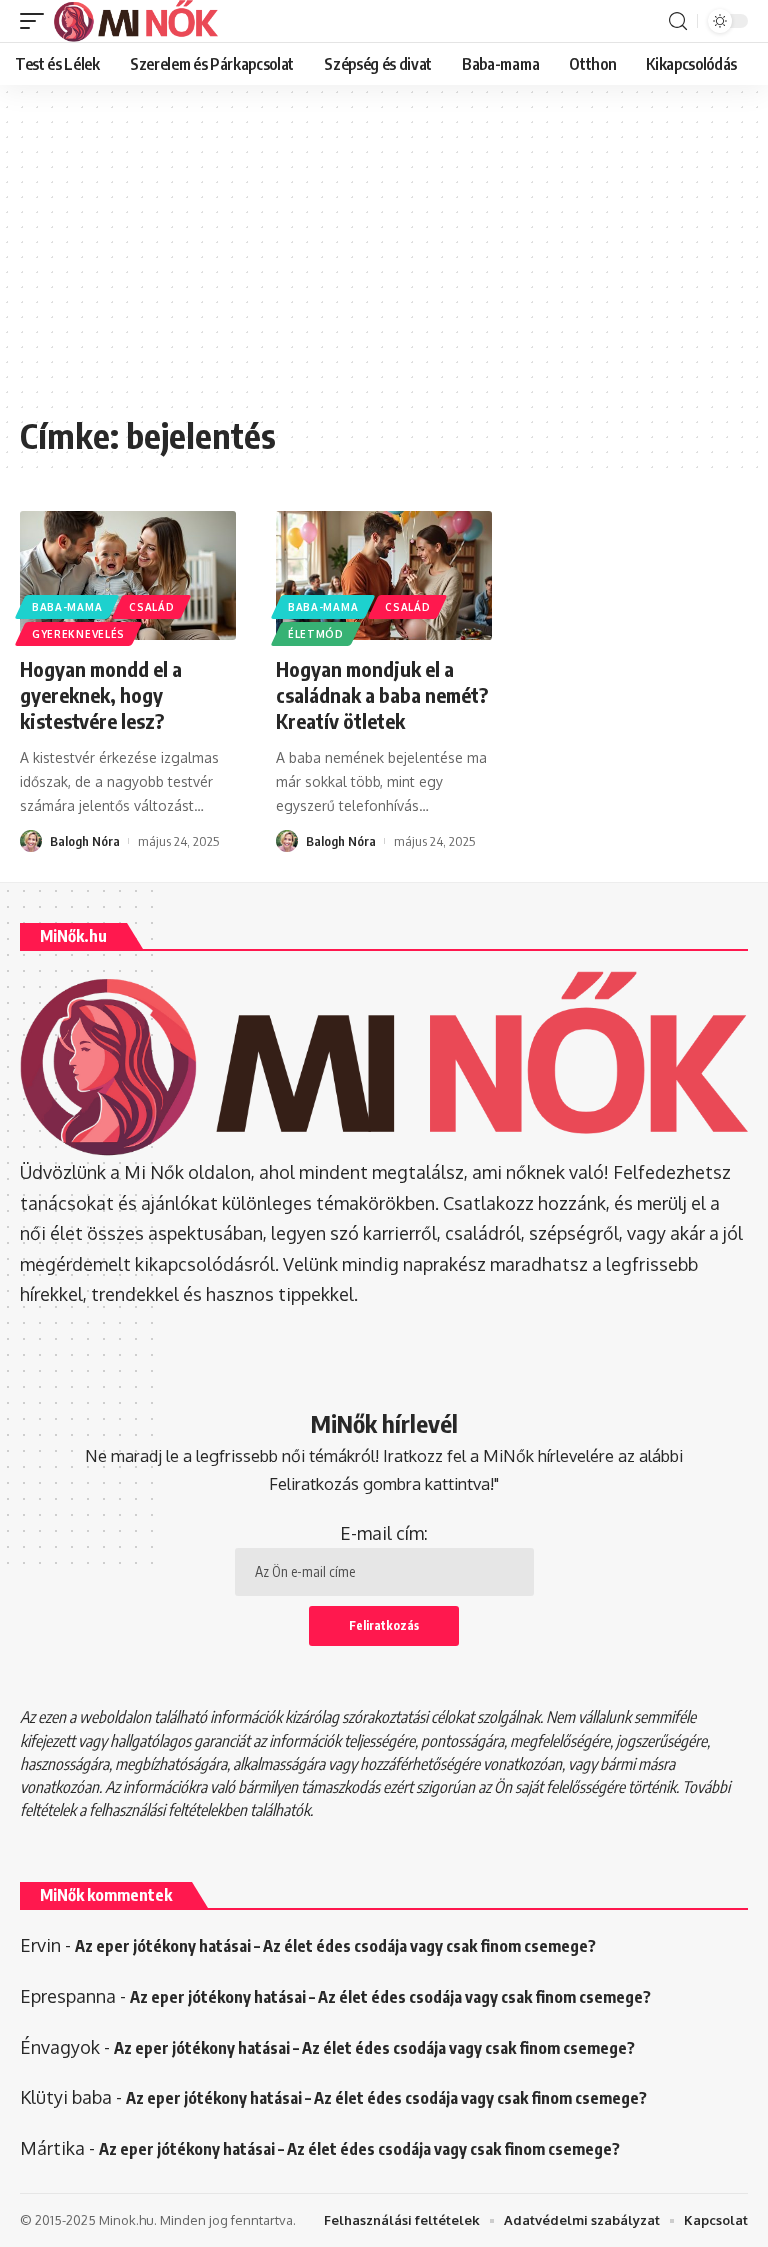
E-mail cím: (384, 1533)
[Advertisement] (384, 260)
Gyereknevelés (78, 634)
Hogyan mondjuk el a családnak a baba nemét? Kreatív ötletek (382, 694)
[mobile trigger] (37, 21)
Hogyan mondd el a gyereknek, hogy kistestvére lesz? (101, 694)
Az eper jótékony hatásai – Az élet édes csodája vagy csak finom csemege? (335, 1946)
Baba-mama (67, 607)
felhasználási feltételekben (168, 1810)
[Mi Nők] (136, 21)
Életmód (316, 634)
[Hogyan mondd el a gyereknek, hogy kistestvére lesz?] (128, 576)
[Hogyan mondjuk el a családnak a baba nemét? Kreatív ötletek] (384, 576)
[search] (678, 21)
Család (151, 607)
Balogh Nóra (85, 841)
